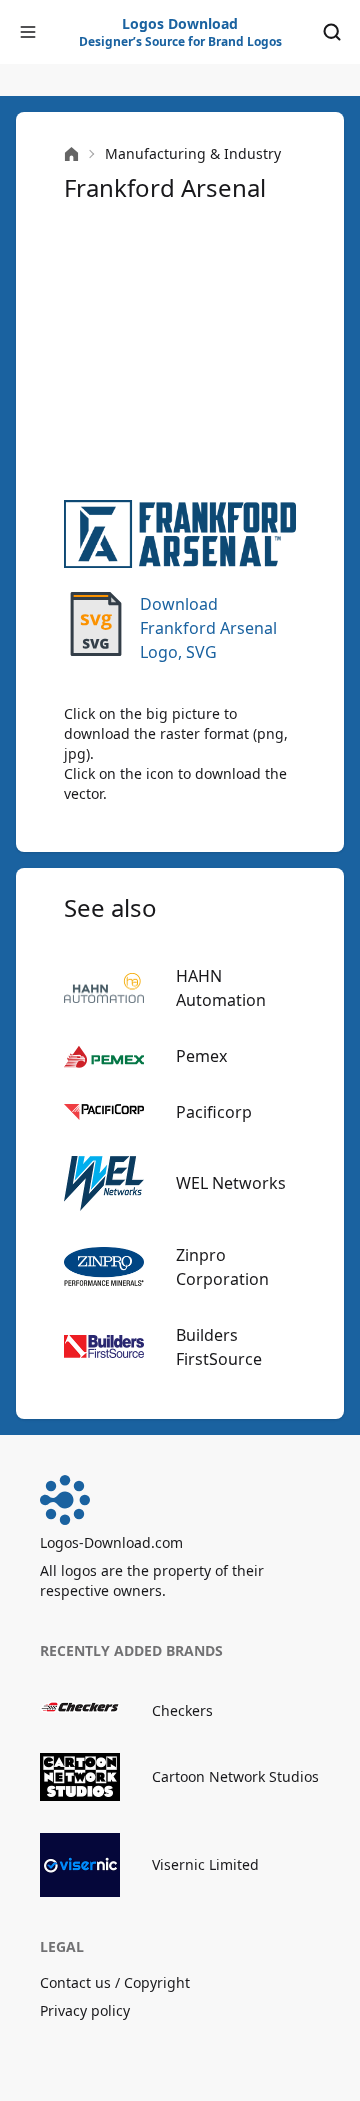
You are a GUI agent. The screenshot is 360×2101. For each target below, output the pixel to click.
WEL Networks (231, 1183)
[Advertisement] (180, 352)
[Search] (332, 32)
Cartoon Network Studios (235, 1776)
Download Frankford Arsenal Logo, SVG (208, 628)
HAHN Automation (221, 988)
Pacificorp (214, 1112)
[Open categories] (28, 32)
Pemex (201, 1056)
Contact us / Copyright (115, 1982)
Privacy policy (85, 2010)
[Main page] (71, 154)
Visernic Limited (205, 1864)
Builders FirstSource (219, 1347)
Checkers (182, 1710)
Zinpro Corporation (222, 1267)
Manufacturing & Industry (193, 153)
